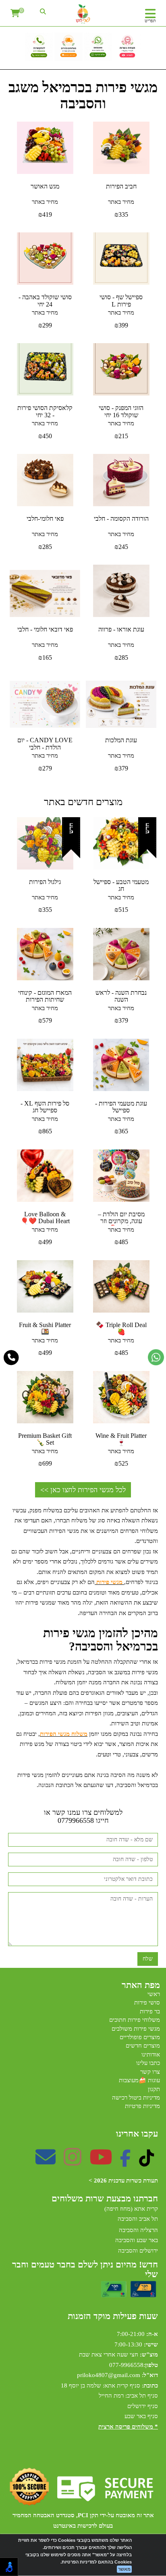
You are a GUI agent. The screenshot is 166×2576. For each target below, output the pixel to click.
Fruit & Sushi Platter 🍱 (45, 1328)
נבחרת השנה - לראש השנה (121, 996)
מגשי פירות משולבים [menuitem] (136, 2029)
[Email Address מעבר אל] (46, 2162)
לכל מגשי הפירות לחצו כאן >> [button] (83, 1490)
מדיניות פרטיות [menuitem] (142, 2106)
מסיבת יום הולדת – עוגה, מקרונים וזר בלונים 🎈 (121, 1221)
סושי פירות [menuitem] (147, 2002)
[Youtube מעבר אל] (101, 2162)
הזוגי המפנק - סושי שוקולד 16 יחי (121, 411)
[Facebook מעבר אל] (126, 2162)
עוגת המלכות (121, 740)
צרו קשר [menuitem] (150, 2072)
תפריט (150, 21)
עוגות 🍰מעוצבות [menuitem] (139, 2080)
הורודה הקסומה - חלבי (121, 519)
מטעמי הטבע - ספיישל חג (121, 885)
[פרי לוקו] (83, 14)
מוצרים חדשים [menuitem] (143, 2046)
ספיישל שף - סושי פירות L (121, 301)
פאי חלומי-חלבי (45, 519)
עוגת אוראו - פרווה (121, 629)
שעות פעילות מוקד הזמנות (113, 2316)
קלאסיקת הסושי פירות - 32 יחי (45, 411)
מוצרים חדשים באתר (83, 802)
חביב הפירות (121, 186)
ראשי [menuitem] (154, 1994)
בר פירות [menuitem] (150, 2011)
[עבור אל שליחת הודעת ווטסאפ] (156, 1357)
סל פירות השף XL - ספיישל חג (45, 1107)
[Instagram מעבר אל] (73, 2162)
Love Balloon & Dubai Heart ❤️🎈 (45, 1218)
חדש (147, 828)
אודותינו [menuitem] (151, 2054)
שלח (148, 1959)
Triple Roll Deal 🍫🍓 (121, 1328)
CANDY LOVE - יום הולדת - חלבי (45, 744)
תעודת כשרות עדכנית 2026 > (123, 2180)
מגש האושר (45, 186)
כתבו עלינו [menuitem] (148, 2063)
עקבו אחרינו (137, 2134)
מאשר (124, 2569)
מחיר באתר (121, 202)
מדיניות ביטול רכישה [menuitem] (136, 2098)
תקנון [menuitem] (154, 2089)
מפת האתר (141, 1985)
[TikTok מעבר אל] (146, 2162)
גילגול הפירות (45, 882)
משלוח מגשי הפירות (64, 1734)
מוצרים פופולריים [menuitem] (140, 2037)
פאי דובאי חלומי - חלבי (45, 629)
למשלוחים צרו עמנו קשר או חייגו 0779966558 (83, 1817)
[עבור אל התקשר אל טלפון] (11, 1358)
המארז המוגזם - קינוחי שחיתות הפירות (45, 996)
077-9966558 (126, 2365)
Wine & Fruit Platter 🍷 (121, 1439)
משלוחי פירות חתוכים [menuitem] (135, 2020)
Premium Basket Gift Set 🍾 (45, 1439)
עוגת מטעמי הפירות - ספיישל (121, 1107)
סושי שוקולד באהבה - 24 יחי (45, 301)
